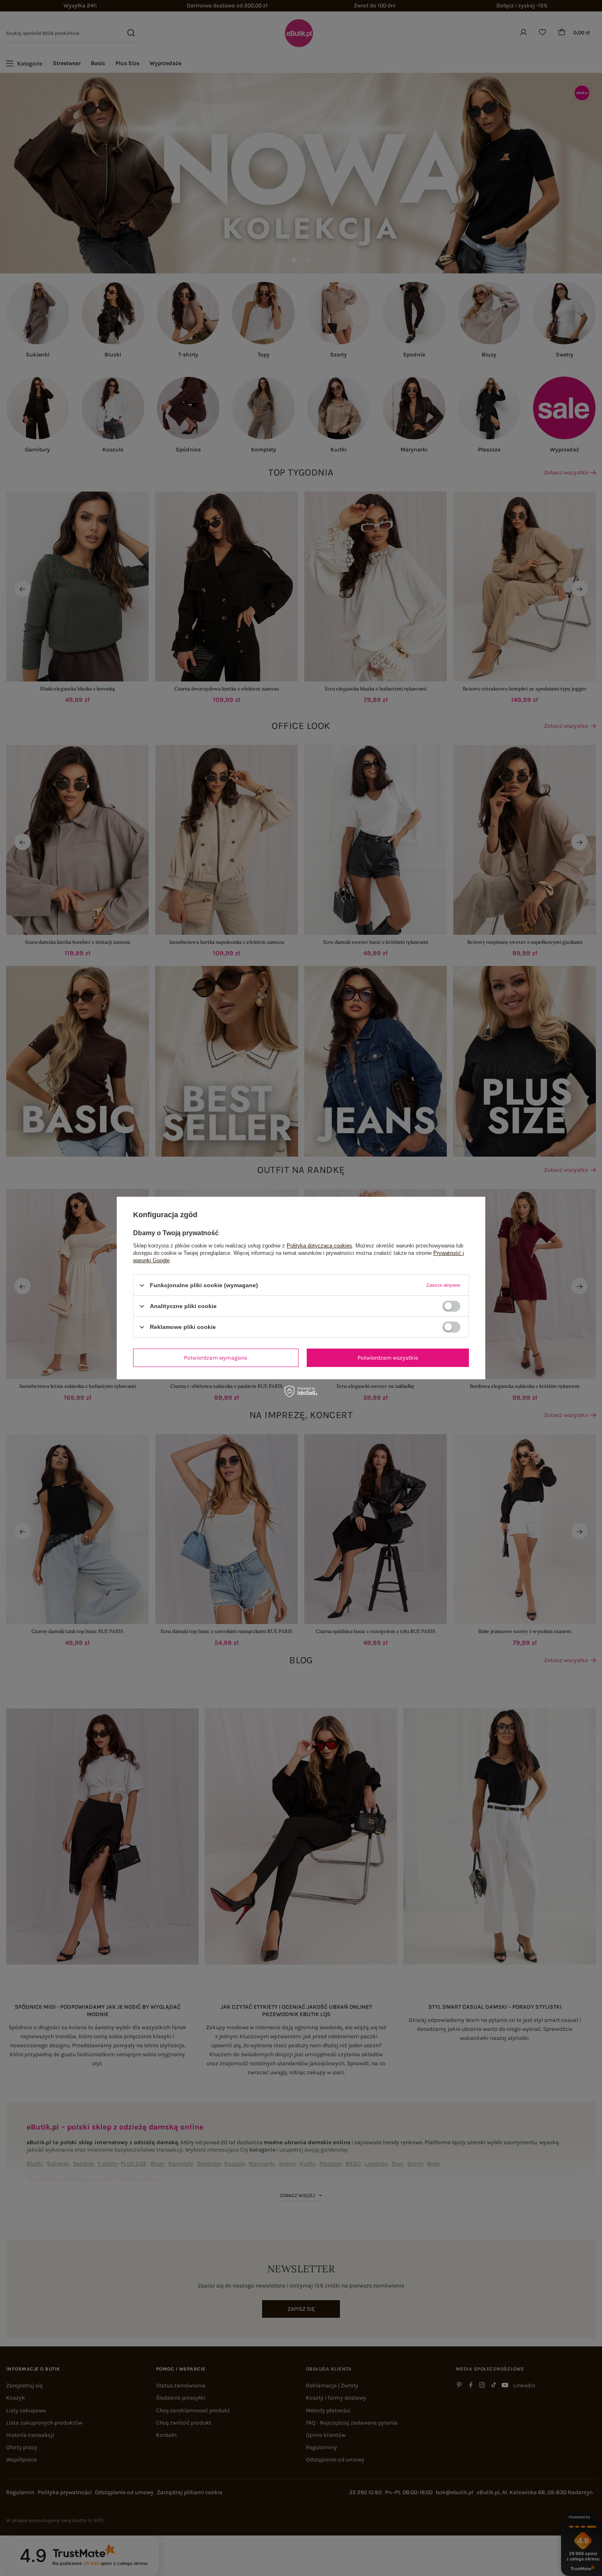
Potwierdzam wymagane (216, 1357)
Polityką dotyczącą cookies (319, 1246)
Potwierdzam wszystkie (388, 1357)
